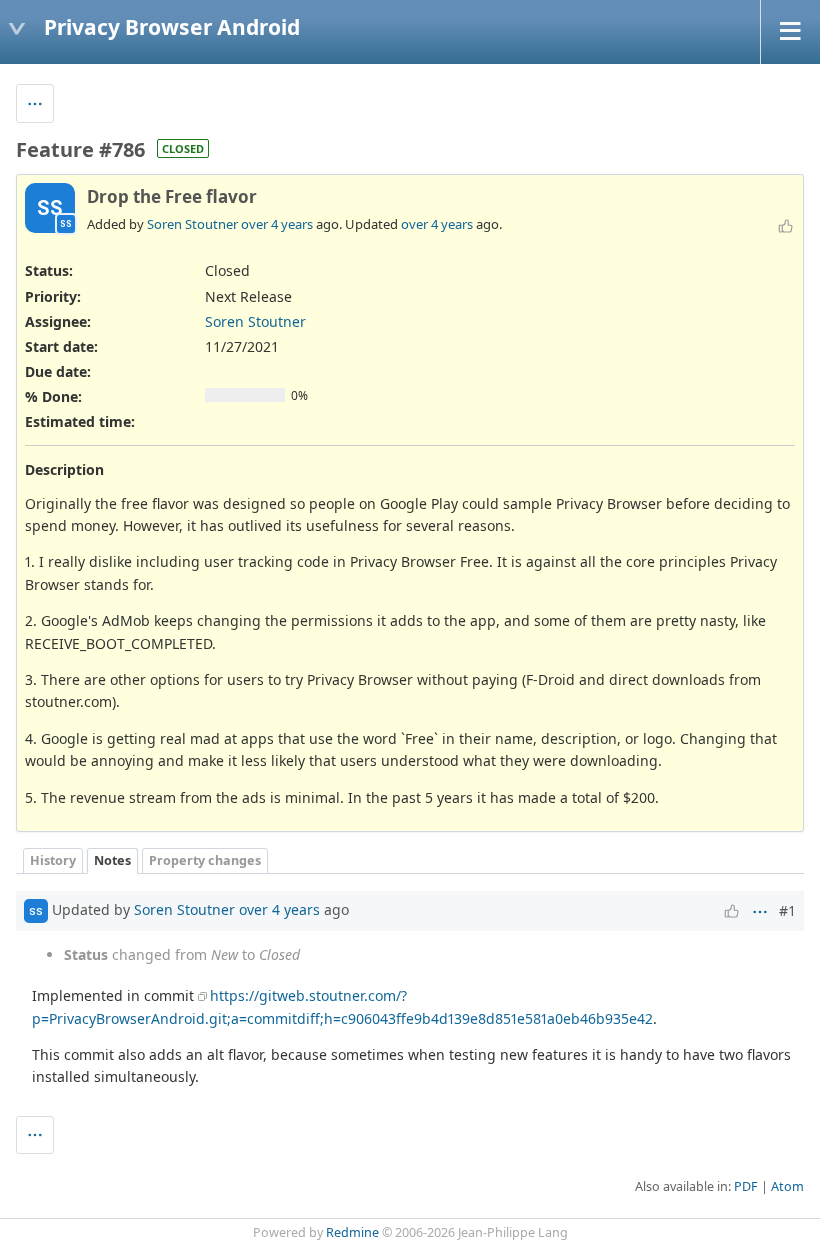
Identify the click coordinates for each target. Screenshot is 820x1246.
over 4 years (277, 224)
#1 (787, 910)
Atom (787, 1186)
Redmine (352, 1232)
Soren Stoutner (192, 224)
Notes (112, 860)
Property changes (205, 860)
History (53, 860)
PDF (746, 1186)
